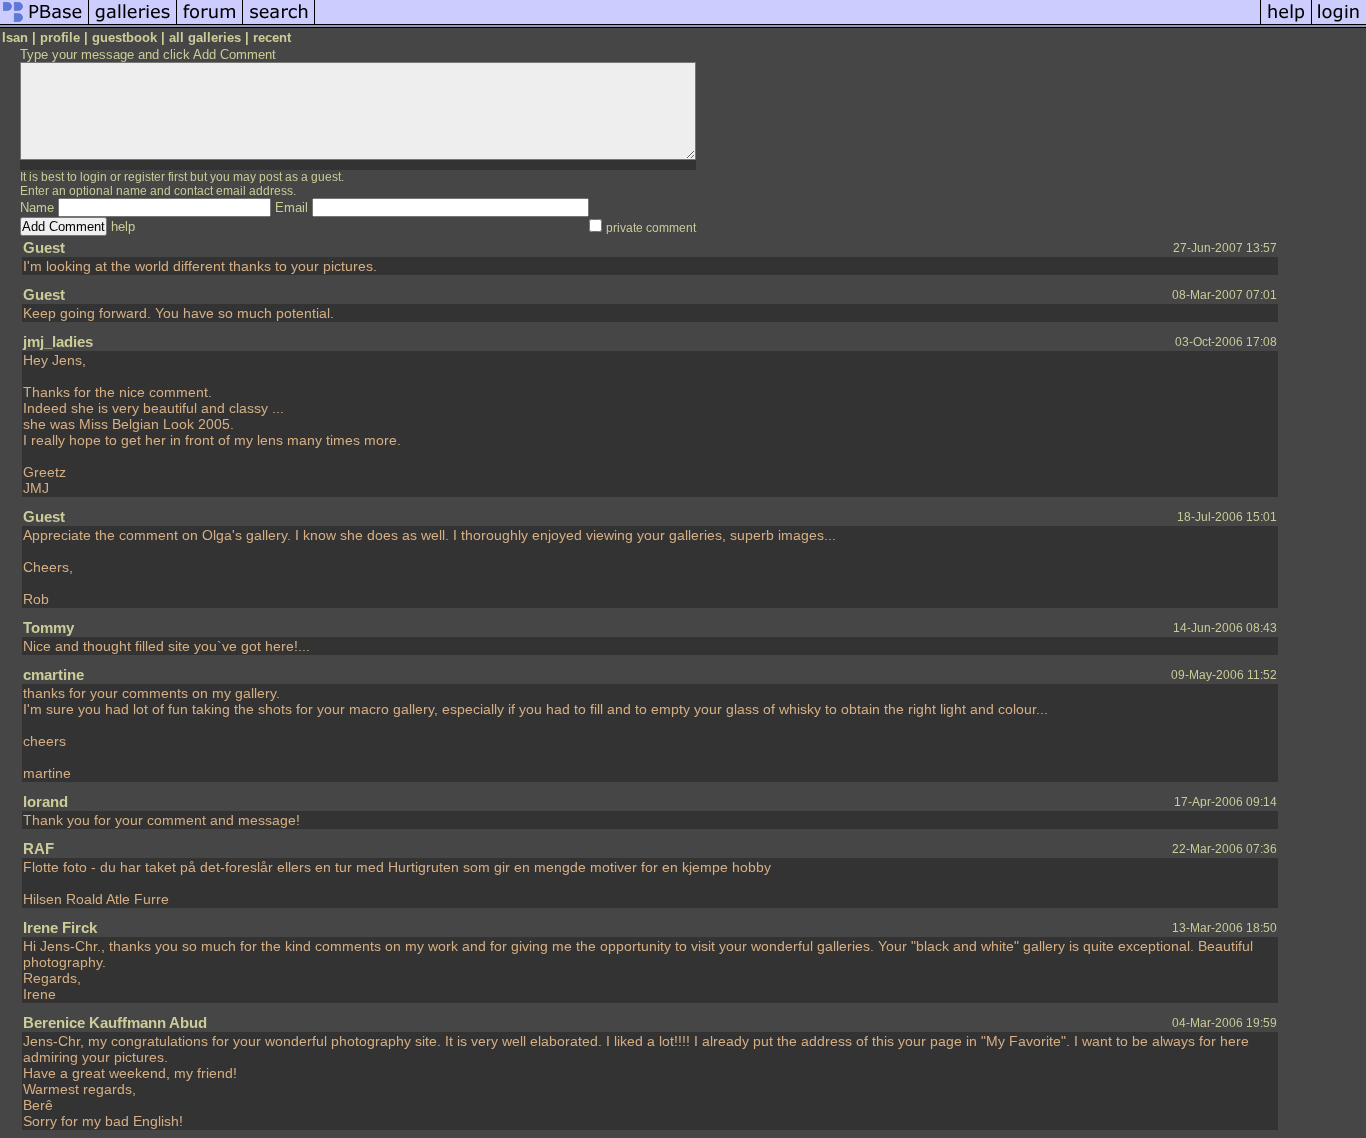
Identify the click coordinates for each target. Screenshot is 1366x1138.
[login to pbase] (1339, 23)
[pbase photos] (44, 23)
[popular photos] (787, 23)
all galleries (205, 37)
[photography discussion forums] (210, 23)
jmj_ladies (58, 341)
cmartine (53, 674)
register (144, 177)
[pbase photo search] (279, 23)
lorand (45, 801)
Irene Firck (60, 927)
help (123, 226)
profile (60, 37)
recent (272, 37)
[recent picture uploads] (133, 23)
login (93, 177)
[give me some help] (1286, 23)
